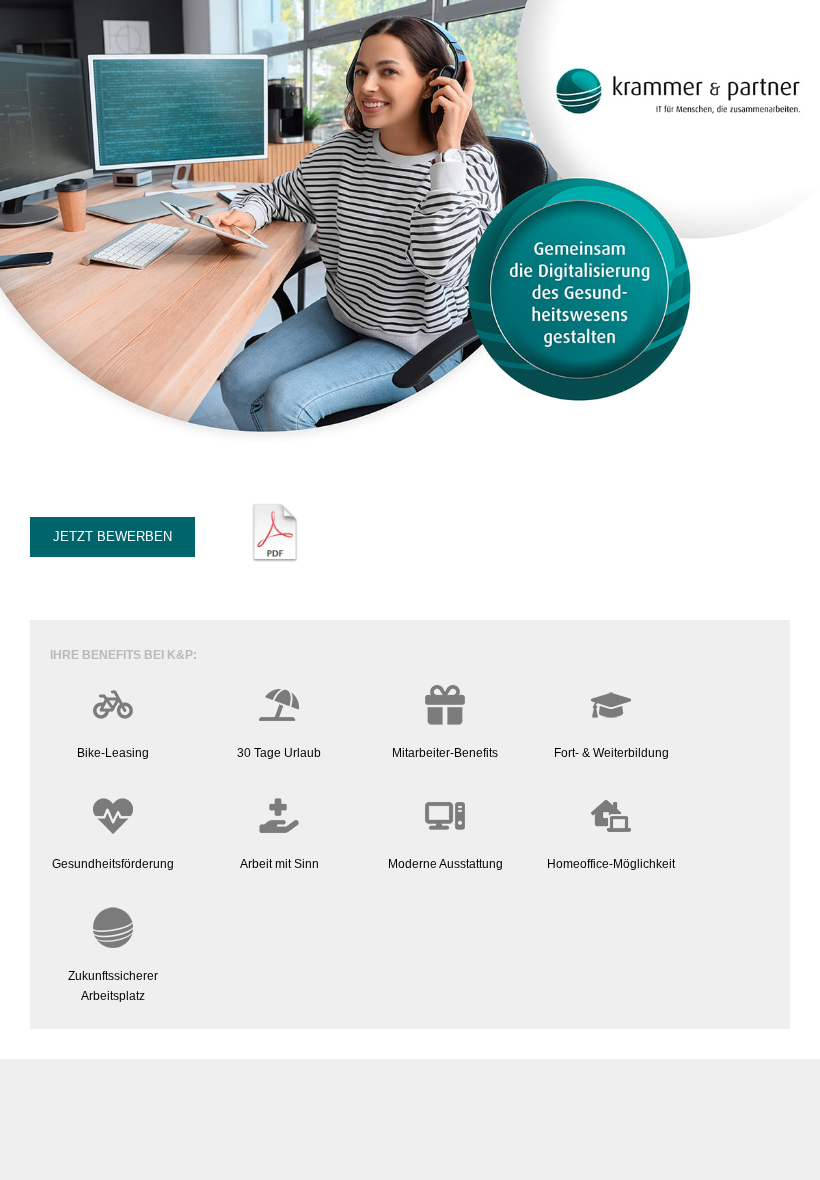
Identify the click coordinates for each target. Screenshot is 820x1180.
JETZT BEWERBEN (112, 536)
